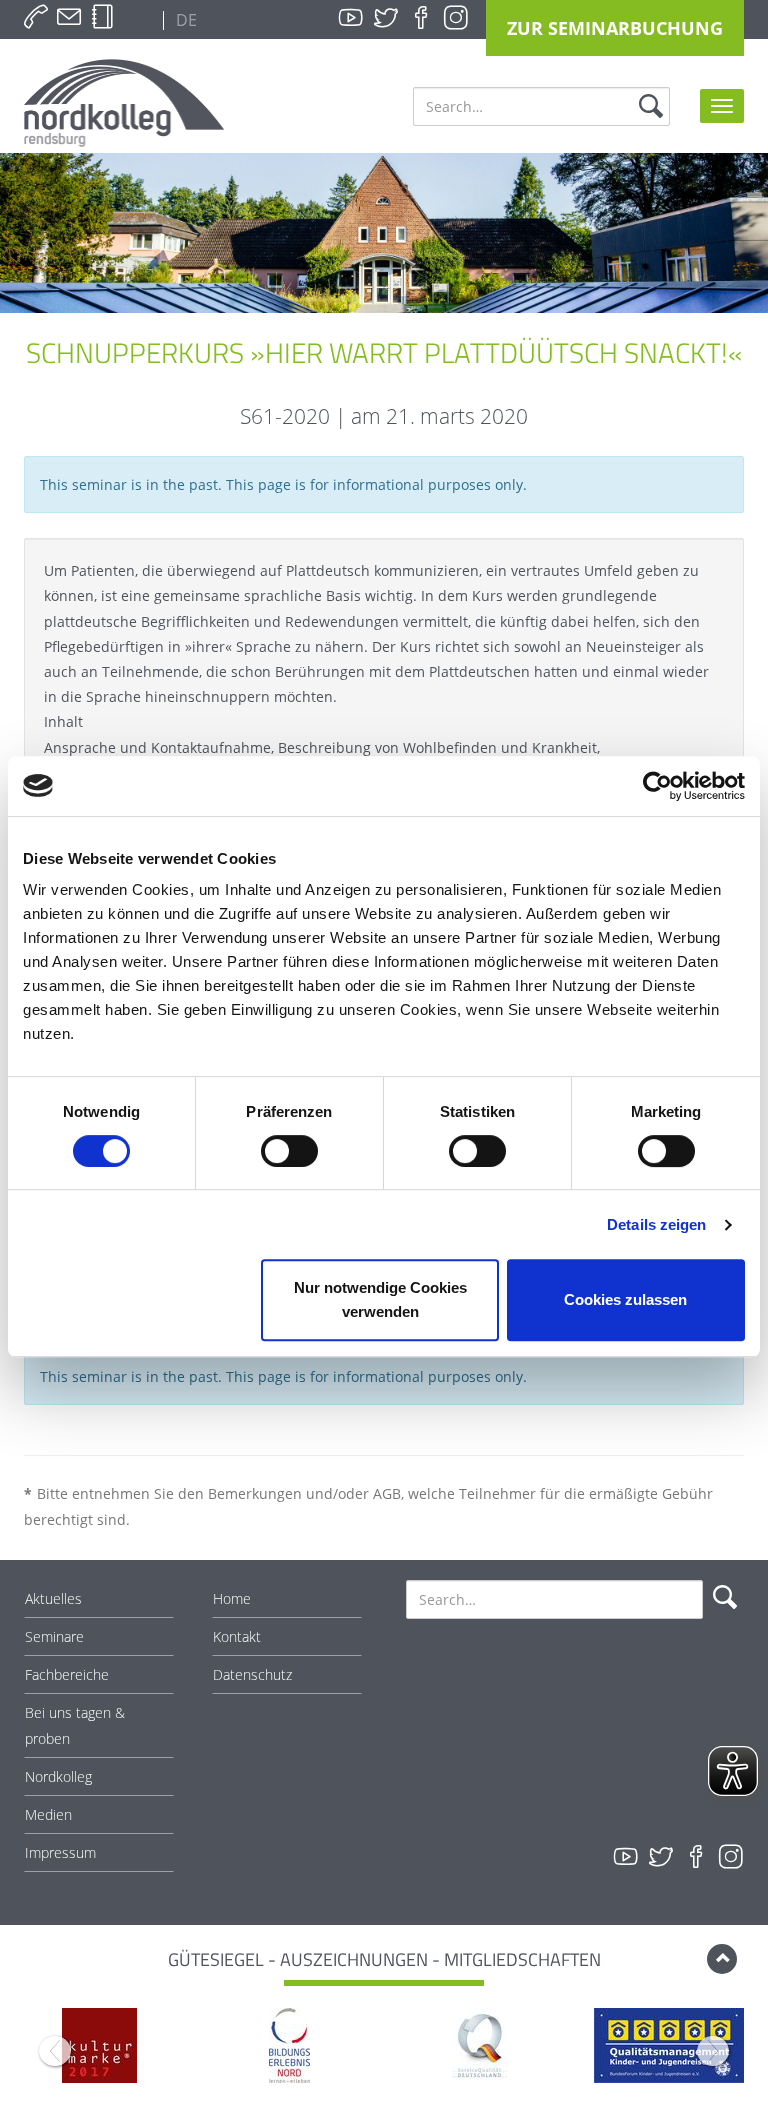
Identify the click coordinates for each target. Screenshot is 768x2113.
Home (232, 1598)
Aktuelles (53, 1598)
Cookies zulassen (625, 1299)
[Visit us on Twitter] (386, 18)
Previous (55, 2051)
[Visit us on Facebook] (421, 18)
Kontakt (237, 1636)
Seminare (54, 1636)
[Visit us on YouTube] (351, 18)
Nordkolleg (58, 1776)
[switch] (289, 1151)
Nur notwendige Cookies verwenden (380, 1299)
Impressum (60, 1852)
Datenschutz (252, 1674)
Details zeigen (656, 1224)
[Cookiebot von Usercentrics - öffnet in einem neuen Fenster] (657, 786)
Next (713, 2051)
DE (184, 20)
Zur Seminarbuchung (615, 28)
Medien (48, 1814)
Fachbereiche (67, 1674)
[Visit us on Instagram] (456, 18)
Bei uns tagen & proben (75, 1725)
